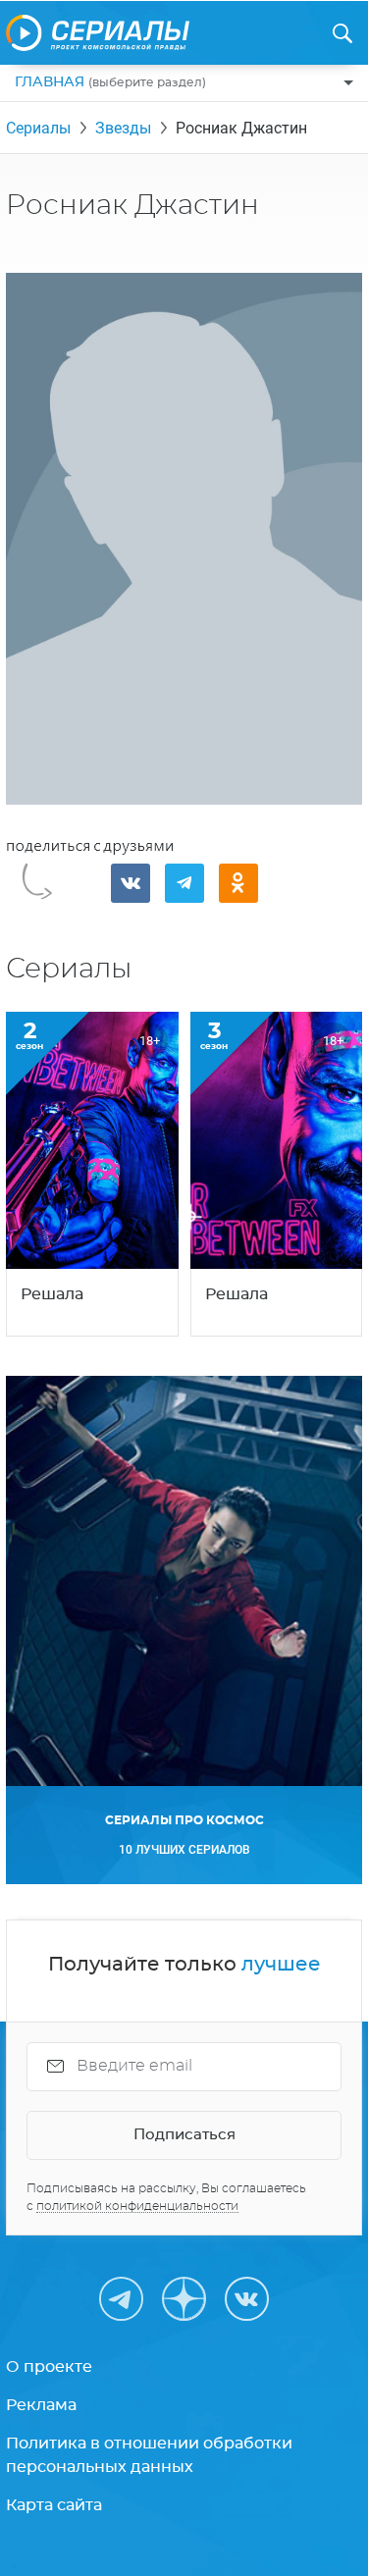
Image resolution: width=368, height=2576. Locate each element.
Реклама (41, 2405)
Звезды (123, 128)
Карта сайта (54, 2505)
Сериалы (38, 128)
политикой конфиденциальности (137, 2206)
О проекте (49, 2367)
